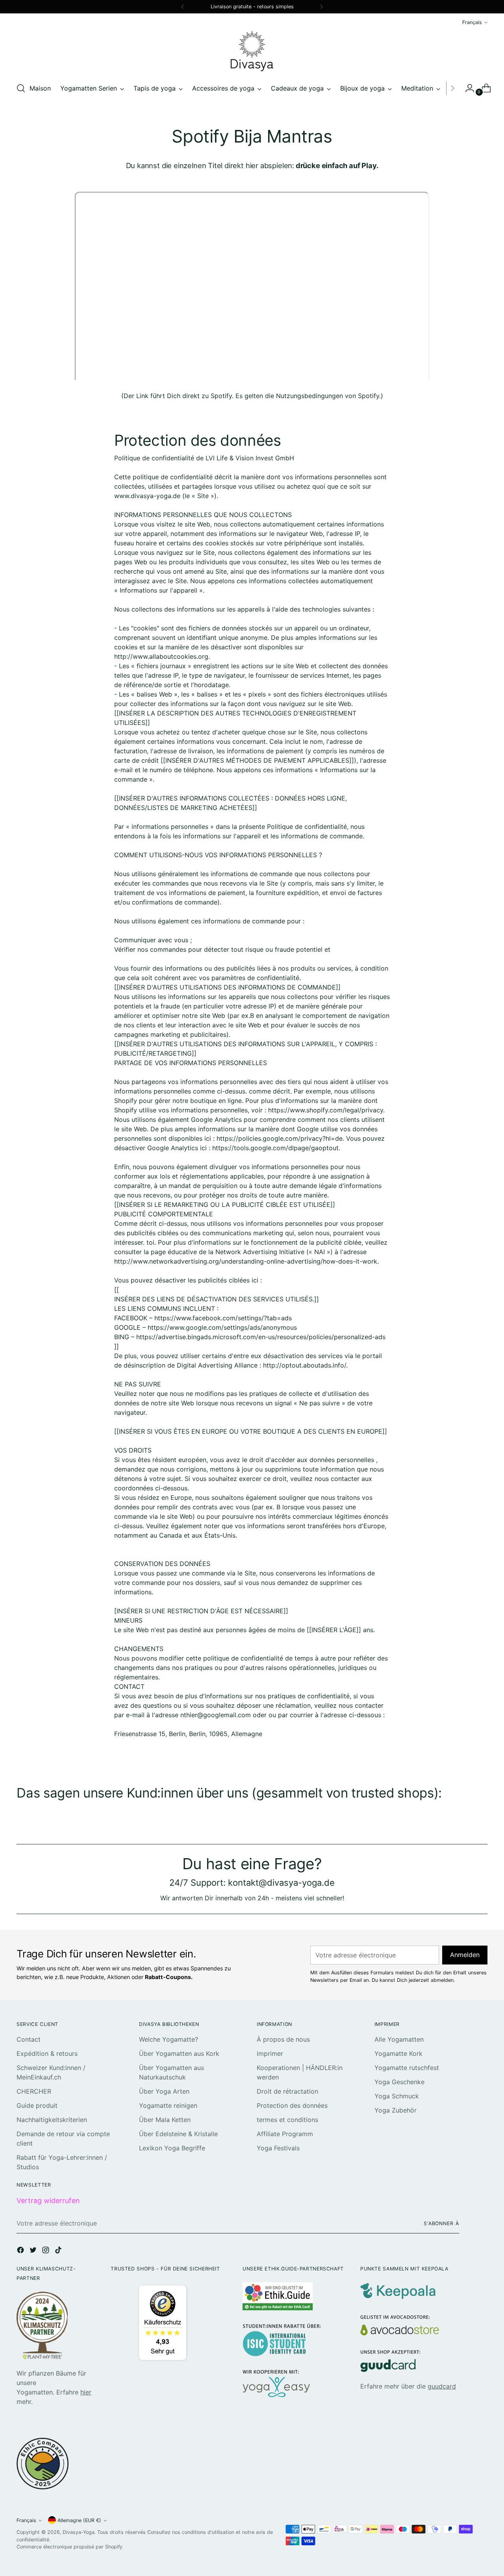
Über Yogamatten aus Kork (179, 2053)
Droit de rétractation (287, 2091)
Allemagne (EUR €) (79, 2520)
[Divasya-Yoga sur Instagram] (46, 2251)
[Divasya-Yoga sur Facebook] (21, 2251)
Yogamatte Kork (398, 2053)
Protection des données (292, 2105)
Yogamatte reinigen (168, 2105)
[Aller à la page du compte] (467, 88)
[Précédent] (183, 7)
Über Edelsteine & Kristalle (178, 2134)
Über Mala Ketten (165, 2120)
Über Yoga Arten (164, 2091)
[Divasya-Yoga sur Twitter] (34, 2251)
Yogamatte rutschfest (407, 2068)
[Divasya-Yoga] (252, 51)
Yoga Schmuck (397, 2096)
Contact (29, 2039)
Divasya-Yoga (79, 2532)
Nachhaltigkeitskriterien (52, 2120)
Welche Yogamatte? (169, 2039)
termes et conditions (287, 2120)
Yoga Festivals (278, 2148)
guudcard (442, 2386)
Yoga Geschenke (399, 2082)
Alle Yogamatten (399, 2039)
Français (472, 22)
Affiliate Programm (285, 2134)
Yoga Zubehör (396, 2110)
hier (86, 2392)
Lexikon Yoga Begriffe (172, 2148)
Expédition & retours (47, 2053)
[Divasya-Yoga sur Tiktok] (59, 2251)
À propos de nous (283, 2039)
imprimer (270, 2053)
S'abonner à (441, 2223)
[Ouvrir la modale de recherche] (21, 88)
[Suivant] (321, 7)
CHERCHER (34, 2091)
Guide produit (37, 2105)
